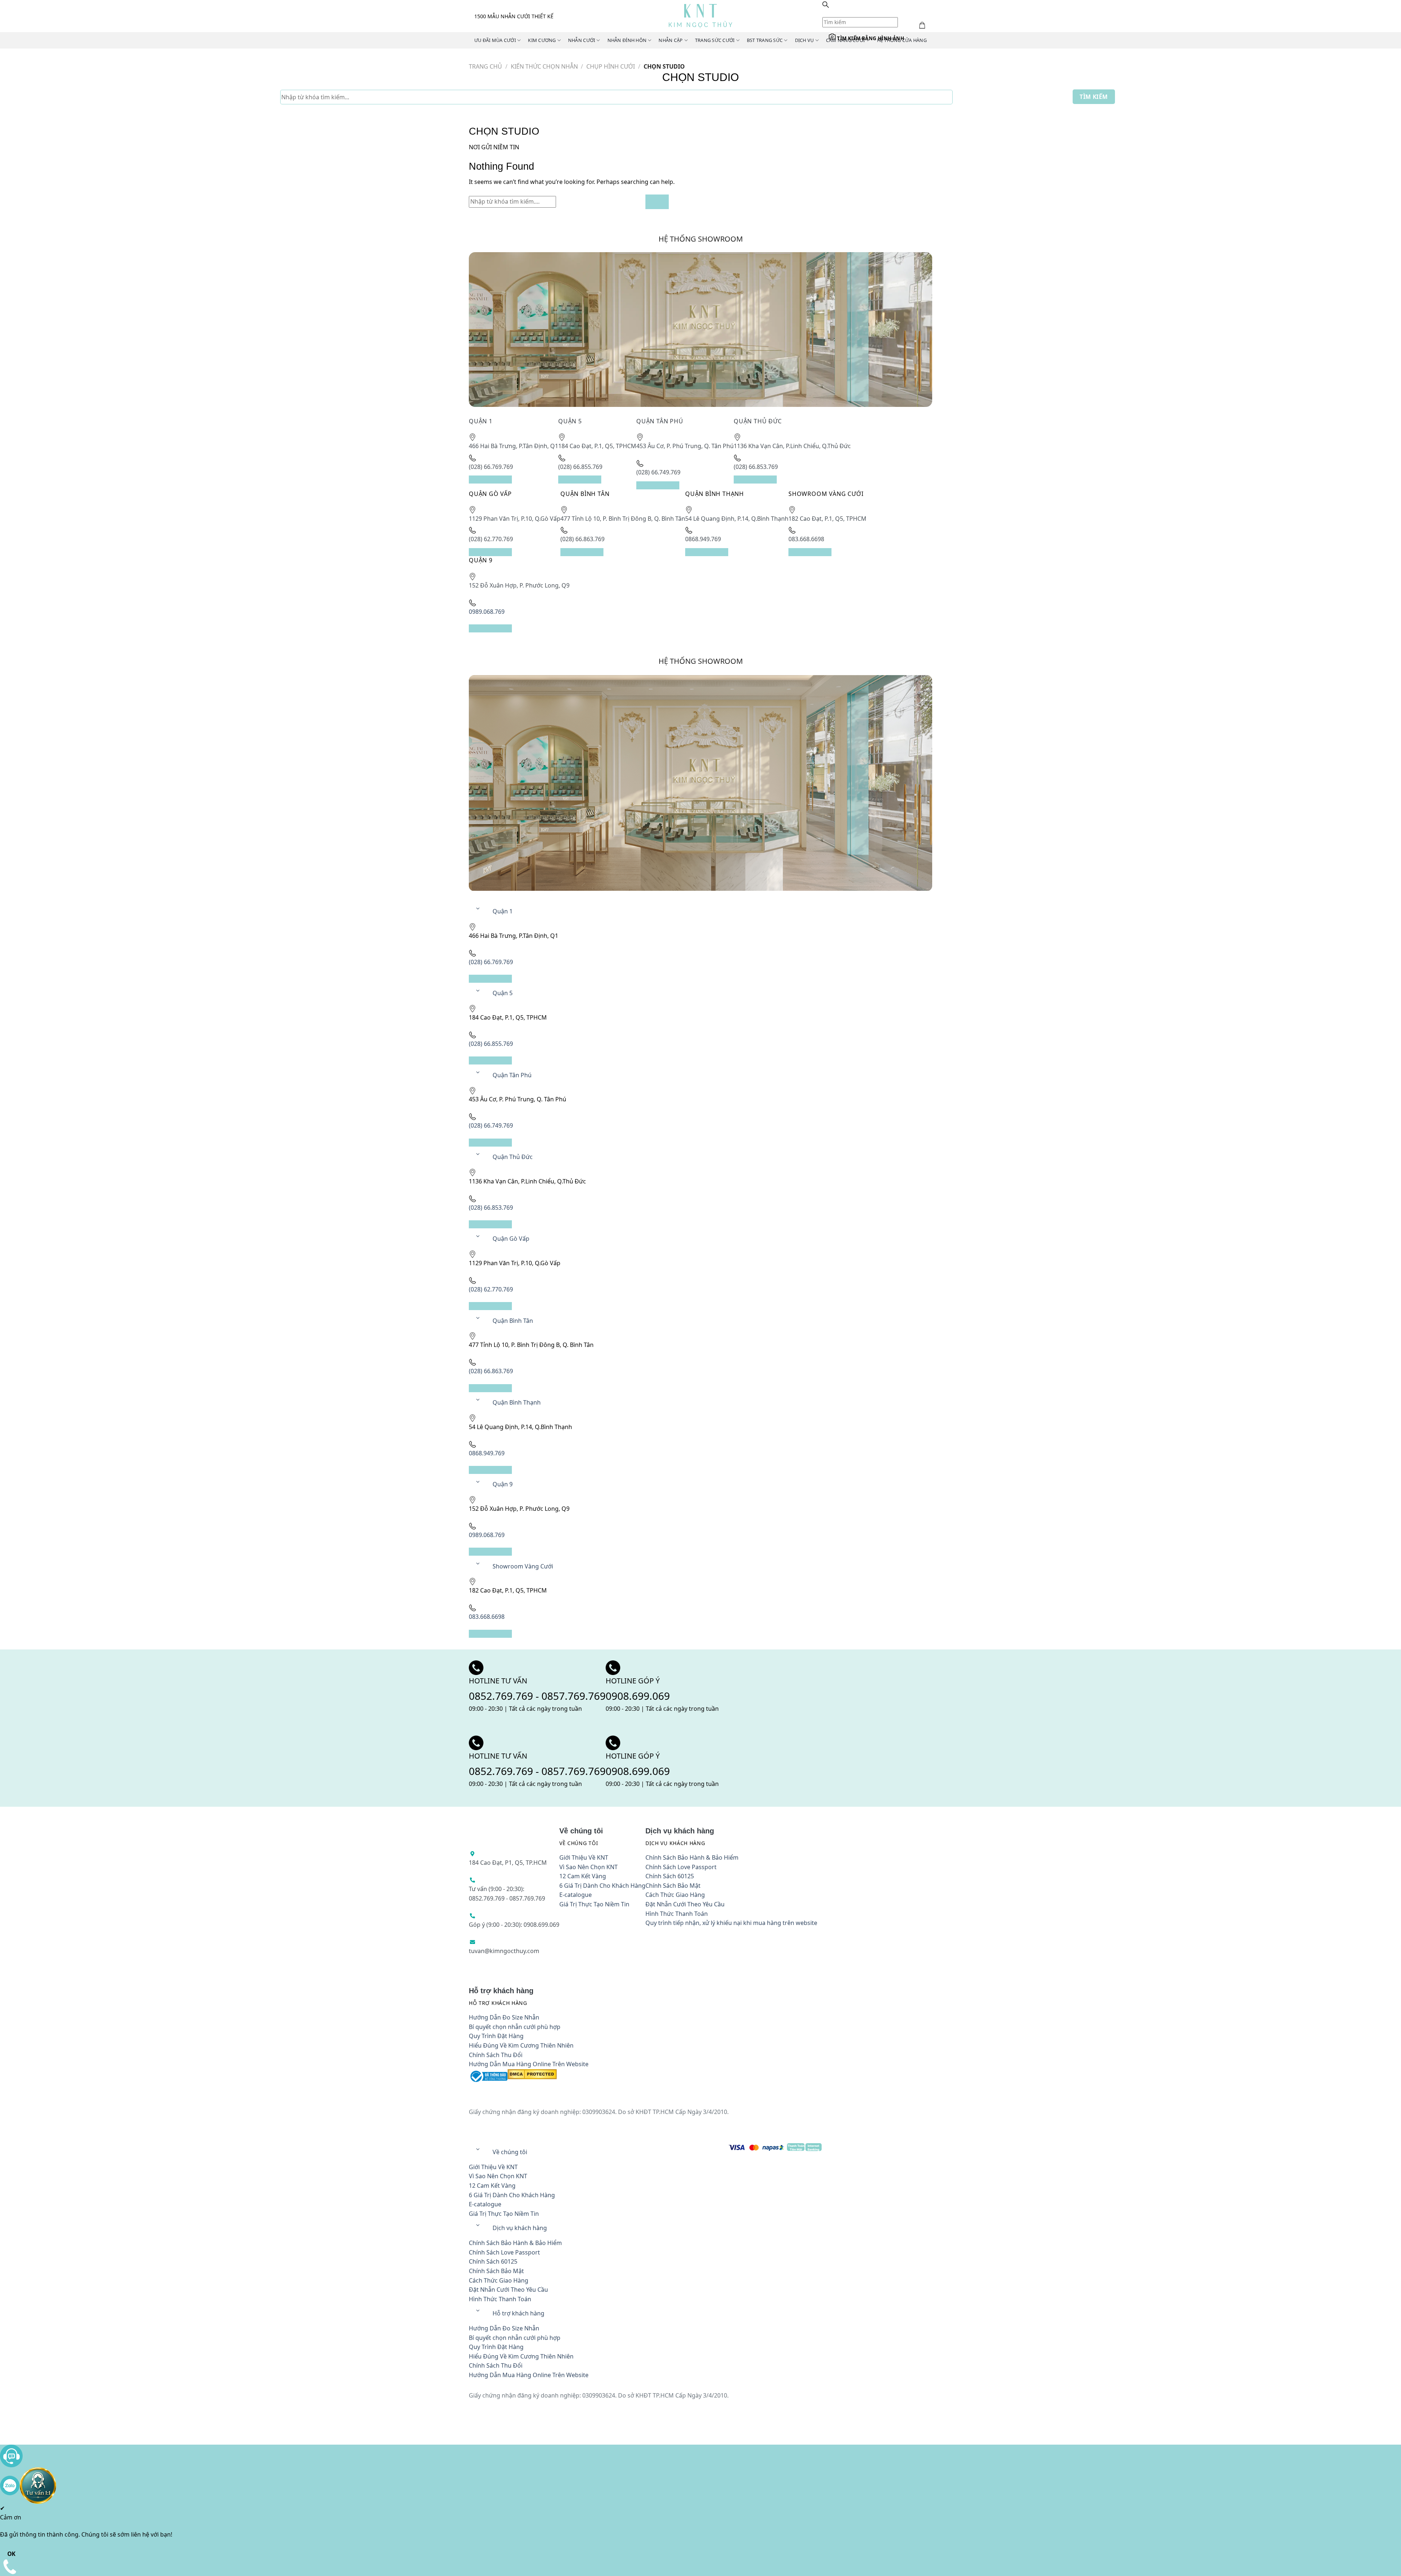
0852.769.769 (527, 687)
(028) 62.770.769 (661, 539)
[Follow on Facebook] (498, 857)
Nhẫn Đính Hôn (625, 40)
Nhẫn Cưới (580, 40)
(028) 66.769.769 (506, 473)
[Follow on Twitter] (480, 857)
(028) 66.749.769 (815, 473)
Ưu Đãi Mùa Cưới (495, 40)
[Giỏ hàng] (829, 18)
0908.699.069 (759, 687)
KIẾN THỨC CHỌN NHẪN (544, 66)
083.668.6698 (656, 605)
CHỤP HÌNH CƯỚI (611, 66)
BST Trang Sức (760, 40)
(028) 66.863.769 (815, 539)
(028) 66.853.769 (506, 539)
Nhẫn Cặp (668, 40)
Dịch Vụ (799, 40)
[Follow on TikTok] (533, 857)
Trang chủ (485, 66)
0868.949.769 (502, 605)
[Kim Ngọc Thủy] (701, 16)
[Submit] (918, 212)
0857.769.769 (599, 687)
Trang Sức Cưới (711, 40)
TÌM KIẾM (1094, 97)
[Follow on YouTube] (550, 857)
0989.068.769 (811, 605)
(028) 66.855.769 (661, 473)
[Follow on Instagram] (515, 857)
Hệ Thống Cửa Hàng (895, 40)
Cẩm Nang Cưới (840, 40)
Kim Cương (541, 40)
